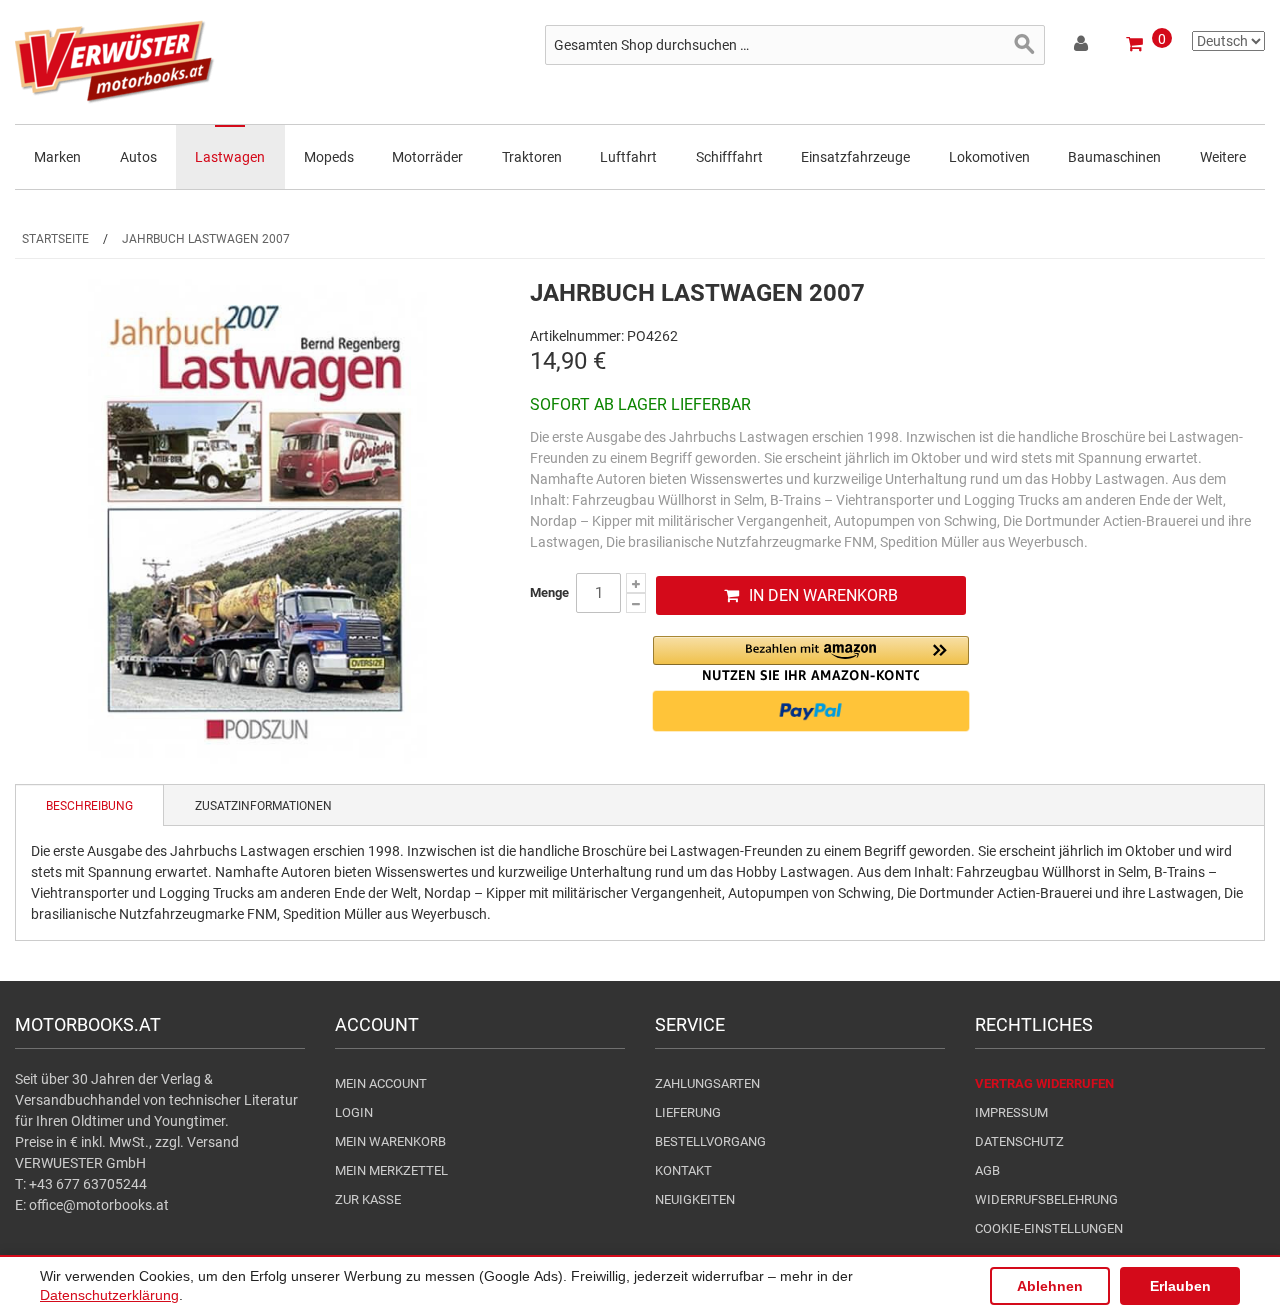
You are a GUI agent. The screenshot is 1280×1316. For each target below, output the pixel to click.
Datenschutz (1019, 1141)
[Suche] (1025, 45)
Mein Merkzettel (391, 1170)
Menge (549, 592)
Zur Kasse (368, 1199)
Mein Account (381, 1083)
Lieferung (688, 1112)
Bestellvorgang (710, 1141)
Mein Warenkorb (390, 1141)
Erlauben (1180, 1286)
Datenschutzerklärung (109, 1295)
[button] (811, 658)
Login (354, 1112)
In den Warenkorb (823, 595)
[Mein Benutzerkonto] (1082, 47)
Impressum (1011, 1112)
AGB (987, 1170)
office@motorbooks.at (99, 1205)
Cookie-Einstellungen (1049, 1228)
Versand (213, 1142)
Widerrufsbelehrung (1046, 1199)
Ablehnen (1050, 1286)
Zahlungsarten (707, 1083)
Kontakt (683, 1170)
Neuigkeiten (695, 1199)
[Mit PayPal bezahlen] (811, 711)
